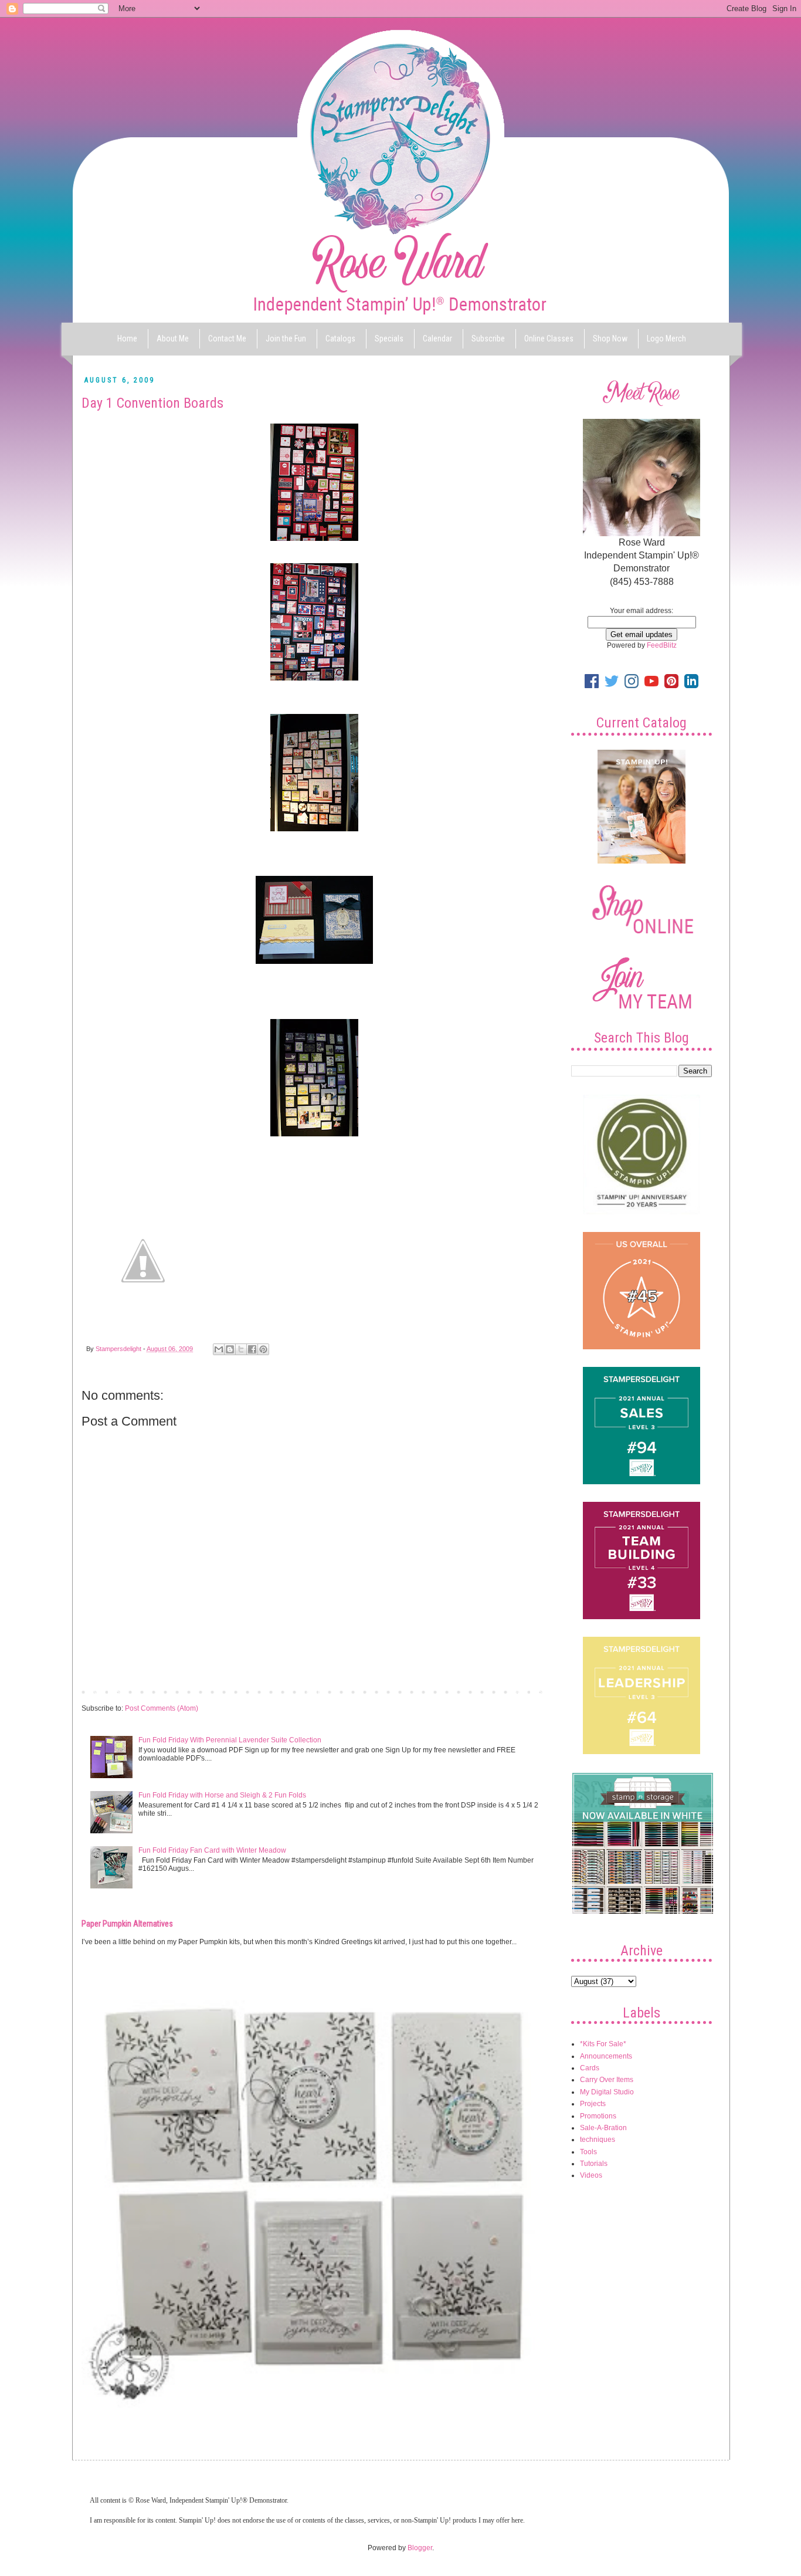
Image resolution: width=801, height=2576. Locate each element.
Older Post (527, 1691)
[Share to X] (241, 1349)
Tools (588, 2152)
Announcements (606, 2056)
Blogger (420, 2548)
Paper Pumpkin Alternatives (127, 1924)
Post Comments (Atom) (162, 1708)
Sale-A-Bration (603, 2128)
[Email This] (219, 1349)
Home (127, 338)
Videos (591, 2175)
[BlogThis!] (230, 1349)
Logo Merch (666, 338)
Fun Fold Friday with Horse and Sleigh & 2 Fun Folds (222, 1795)
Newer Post (103, 1691)
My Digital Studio (607, 2092)
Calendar (437, 338)
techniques (598, 2140)
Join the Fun (286, 338)
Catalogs (340, 338)
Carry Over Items (607, 2080)
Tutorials (594, 2164)
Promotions (598, 2116)
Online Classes (549, 338)
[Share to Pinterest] (263, 1349)
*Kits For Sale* (603, 2044)
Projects (593, 2104)
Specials (389, 338)
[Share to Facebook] (252, 1349)
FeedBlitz (662, 645)
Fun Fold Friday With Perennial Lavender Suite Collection (230, 1740)
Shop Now (610, 338)
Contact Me (227, 338)
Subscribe (488, 338)
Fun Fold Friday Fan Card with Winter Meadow (212, 1850)
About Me (173, 338)
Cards (590, 2068)
